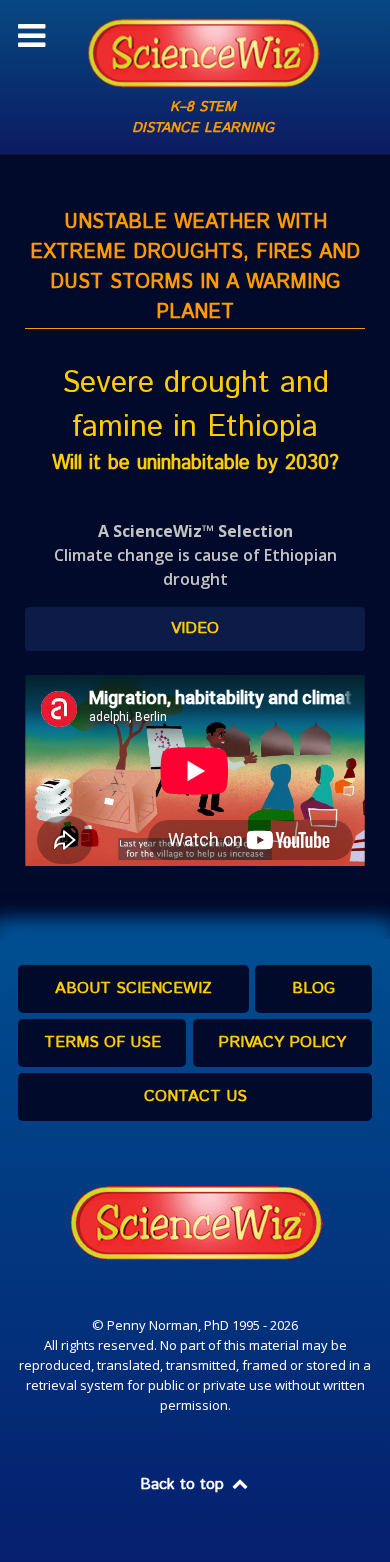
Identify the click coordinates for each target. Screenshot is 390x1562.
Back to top (184, 1484)
